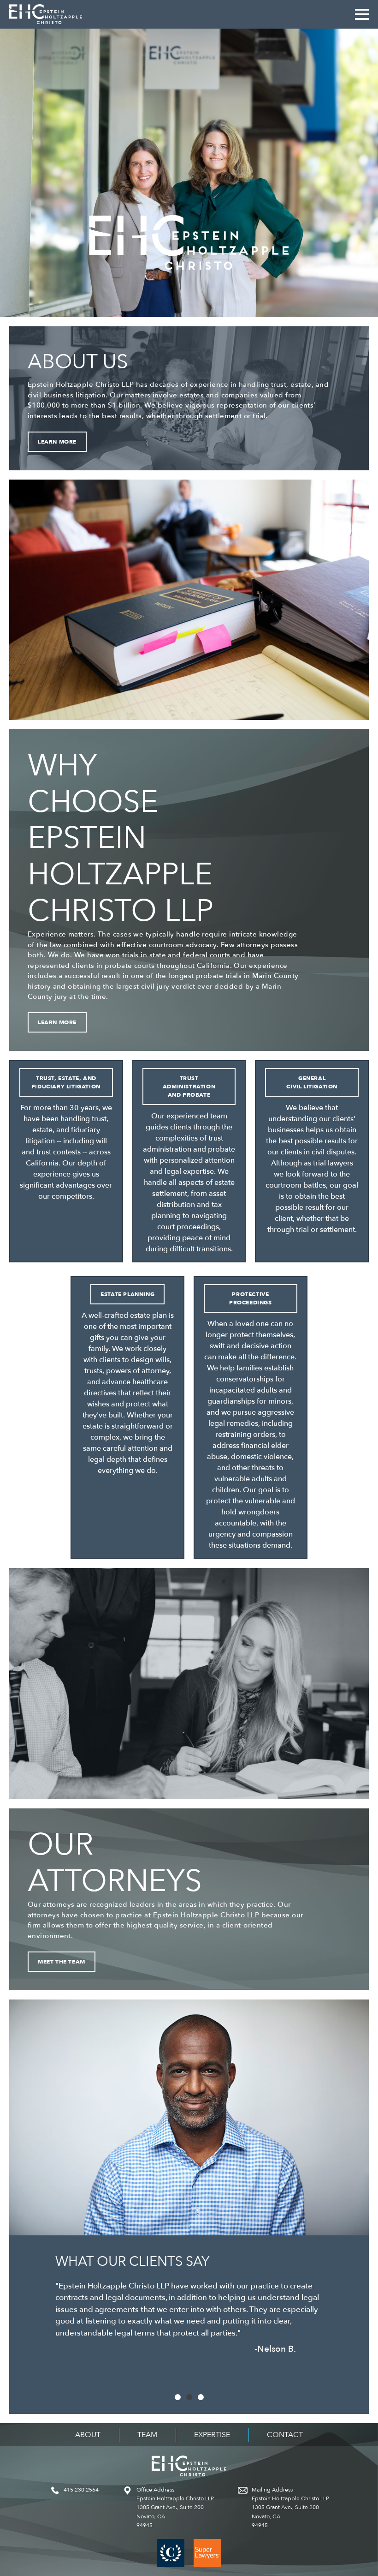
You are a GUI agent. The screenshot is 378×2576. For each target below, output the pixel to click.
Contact (285, 2435)
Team (147, 2435)
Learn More (57, 442)
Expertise (212, 2435)
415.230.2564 (81, 2490)
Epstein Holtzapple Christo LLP (46, 14)
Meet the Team (62, 1962)
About (88, 2435)
